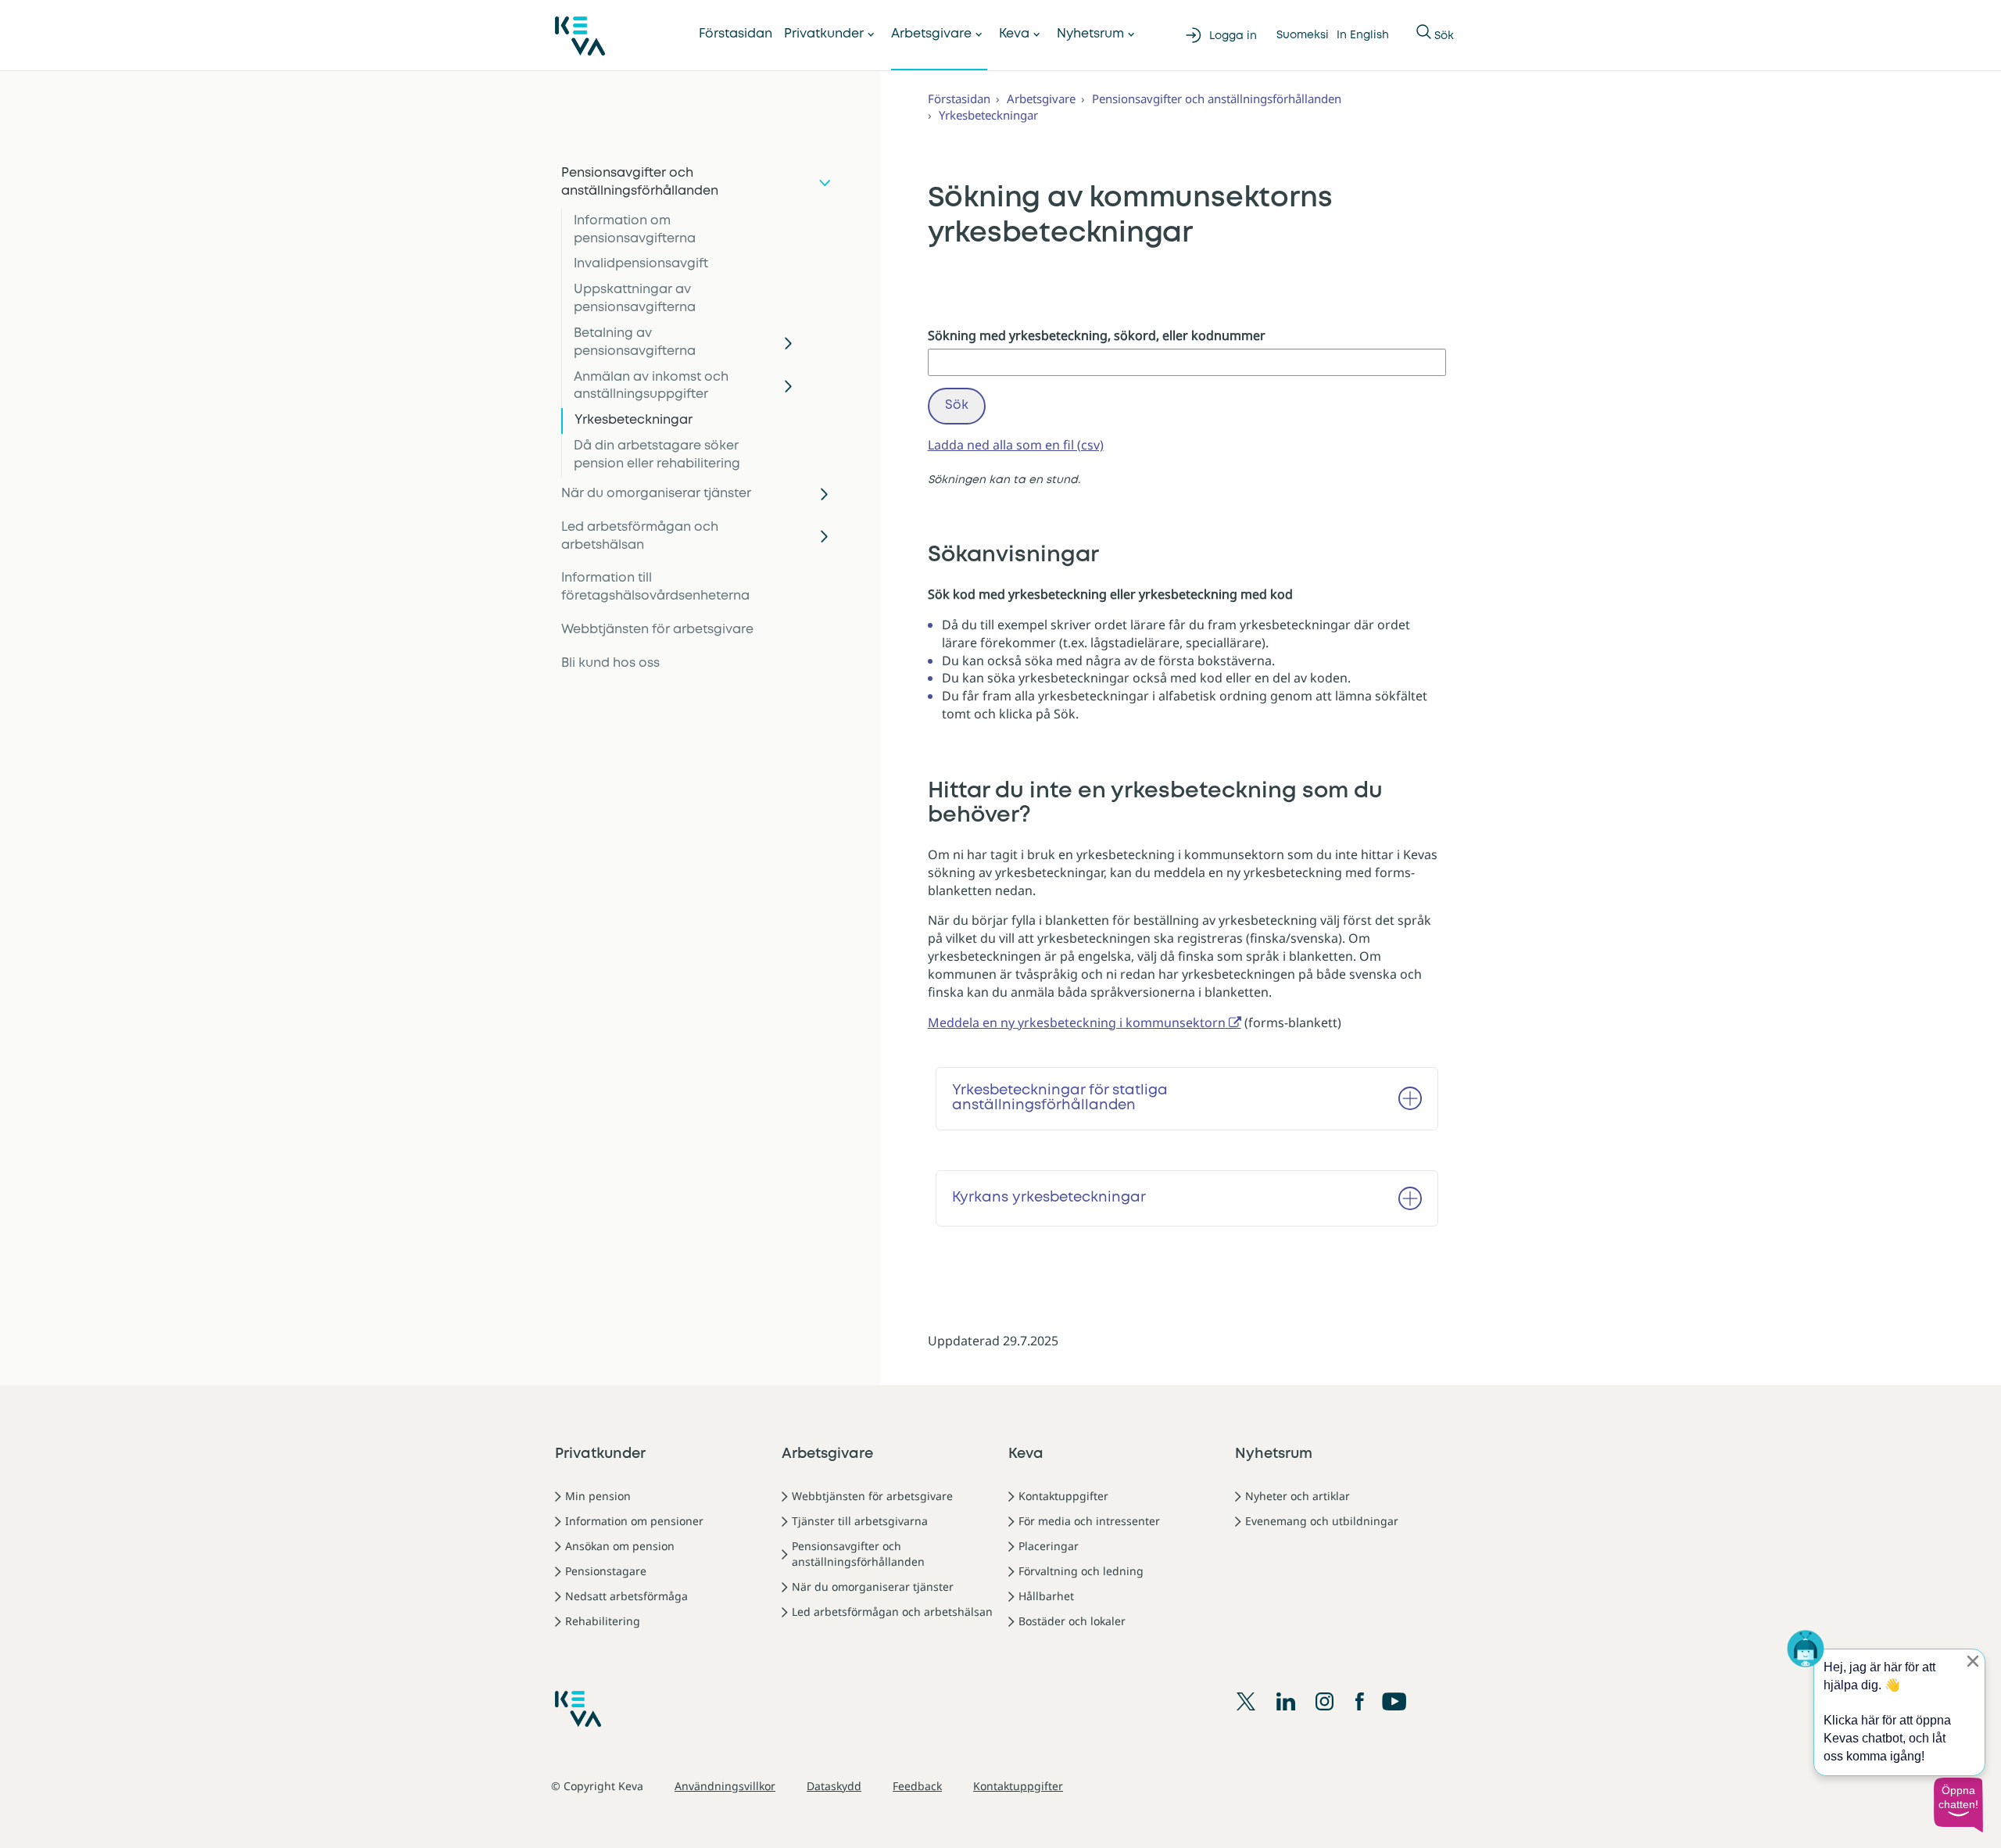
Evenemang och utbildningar (1322, 1521)
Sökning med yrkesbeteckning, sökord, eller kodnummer (1097, 335)
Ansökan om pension (620, 1546)
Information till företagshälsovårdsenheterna (655, 587)
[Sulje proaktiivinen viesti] (1973, 1661)
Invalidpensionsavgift (641, 264)
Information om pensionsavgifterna (635, 230)
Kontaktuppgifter (1063, 1496)
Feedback (917, 1786)
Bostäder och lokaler (1072, 1621)
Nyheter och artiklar (1298, 1496)
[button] (1958, 1805)
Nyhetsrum (1090, 34)
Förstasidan (736, 34)
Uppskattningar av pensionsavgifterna (635, 299)
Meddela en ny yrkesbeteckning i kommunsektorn (1077, 1022)
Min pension (598, 1496)
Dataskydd (834, 1786)
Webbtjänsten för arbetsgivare (657, 630)
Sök (957, 405)
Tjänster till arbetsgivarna (860, 1521)
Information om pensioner (634, 1521)
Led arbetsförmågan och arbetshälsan (640, 536)
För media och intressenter (1089, 1521)
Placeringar (1049, 1546)
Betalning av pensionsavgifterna (635, 342)
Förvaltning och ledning (1081, 1571)
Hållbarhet (1046, 1596)
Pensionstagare (606, 1571)
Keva (1014, 34)
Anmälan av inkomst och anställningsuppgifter (651, 386)
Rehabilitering (603, 1621)
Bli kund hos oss (610, 663)
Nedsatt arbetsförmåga (626, 1596)
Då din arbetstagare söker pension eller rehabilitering (657, 455)
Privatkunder (824, 34)
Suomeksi (1303, 35)
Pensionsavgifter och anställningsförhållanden (640, 182)
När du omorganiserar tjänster (656, 494)
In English (1363, 35)
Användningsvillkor (725, 1786)
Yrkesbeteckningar (634, 420)
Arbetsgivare (931, 34)
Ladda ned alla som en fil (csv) (1016, 445)
